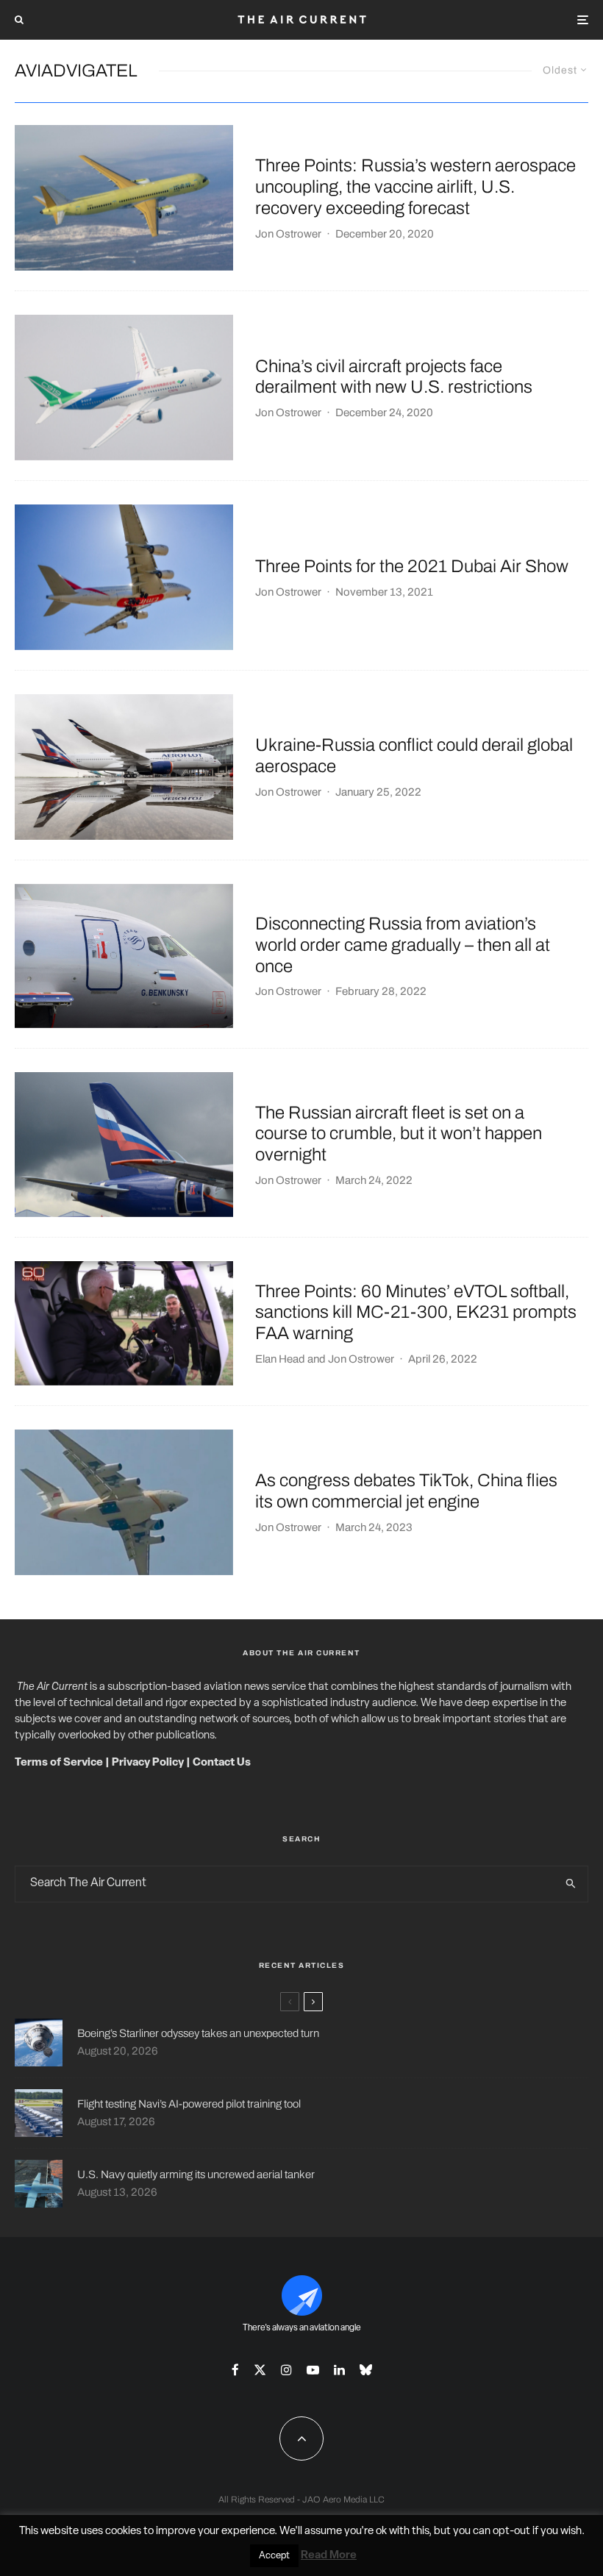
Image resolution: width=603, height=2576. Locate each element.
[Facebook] (235, 2370)
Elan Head (280, 1359)
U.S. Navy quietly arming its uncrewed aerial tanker (196, 2174)
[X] (260, 2370)
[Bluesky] (366, 2370)
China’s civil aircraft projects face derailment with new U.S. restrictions (394, 377)
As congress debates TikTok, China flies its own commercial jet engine (406, 1491)
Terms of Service (59, 1763)
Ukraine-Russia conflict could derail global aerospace (414, 756)
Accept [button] (274, 2556)
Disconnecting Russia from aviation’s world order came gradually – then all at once (403, 945)
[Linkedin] (339, 2370)
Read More (329, 2556)
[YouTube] (313, 2370)
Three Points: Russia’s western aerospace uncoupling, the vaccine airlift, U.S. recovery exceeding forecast (415, 187)
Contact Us (222, 1763)
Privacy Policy (148, 1763)
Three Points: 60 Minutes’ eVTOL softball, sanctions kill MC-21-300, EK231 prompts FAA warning (416, 1313)
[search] (571, 1884)
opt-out (511, 2532)
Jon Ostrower (288, 234)
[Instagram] (286, 2370)
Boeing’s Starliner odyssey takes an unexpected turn (198, 2033)
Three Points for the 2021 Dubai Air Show (412, 566)
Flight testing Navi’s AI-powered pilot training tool (189, 2104)
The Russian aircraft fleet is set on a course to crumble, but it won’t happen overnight (399, 1134)
